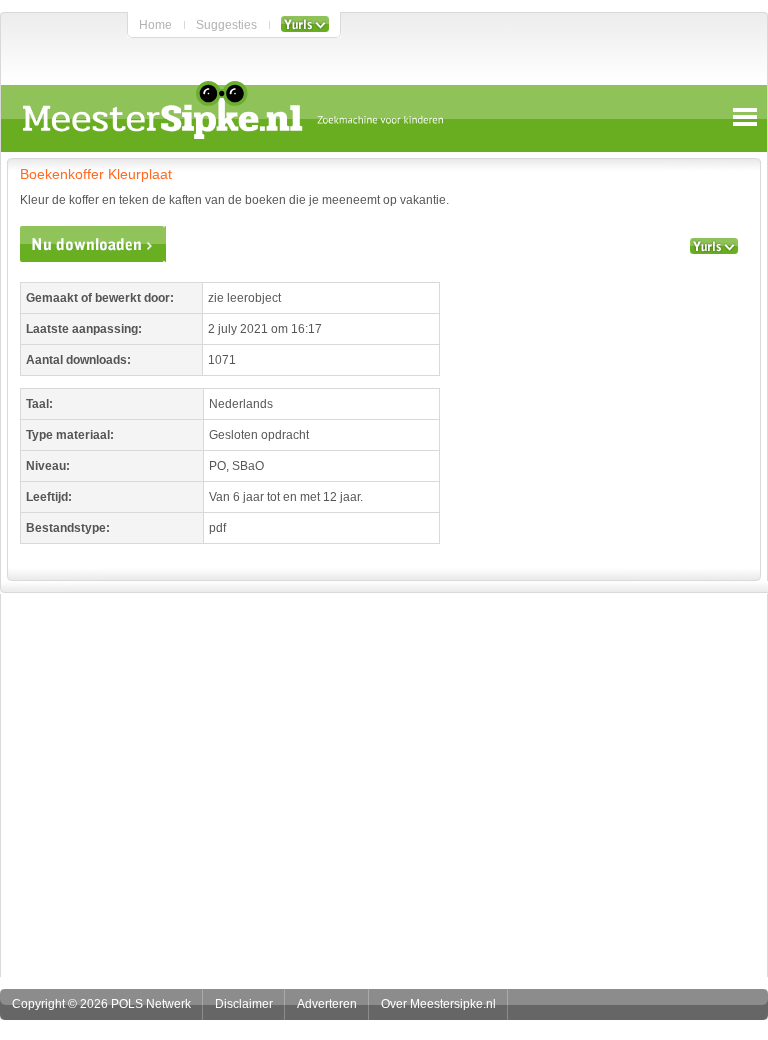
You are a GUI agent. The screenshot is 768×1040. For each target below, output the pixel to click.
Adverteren (327, 1004)
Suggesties (226, 25)
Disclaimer (244, 1004)
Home (155, 25)
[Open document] (93, 244)
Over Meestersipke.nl (438, 1004)
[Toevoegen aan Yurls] (305, 25)
